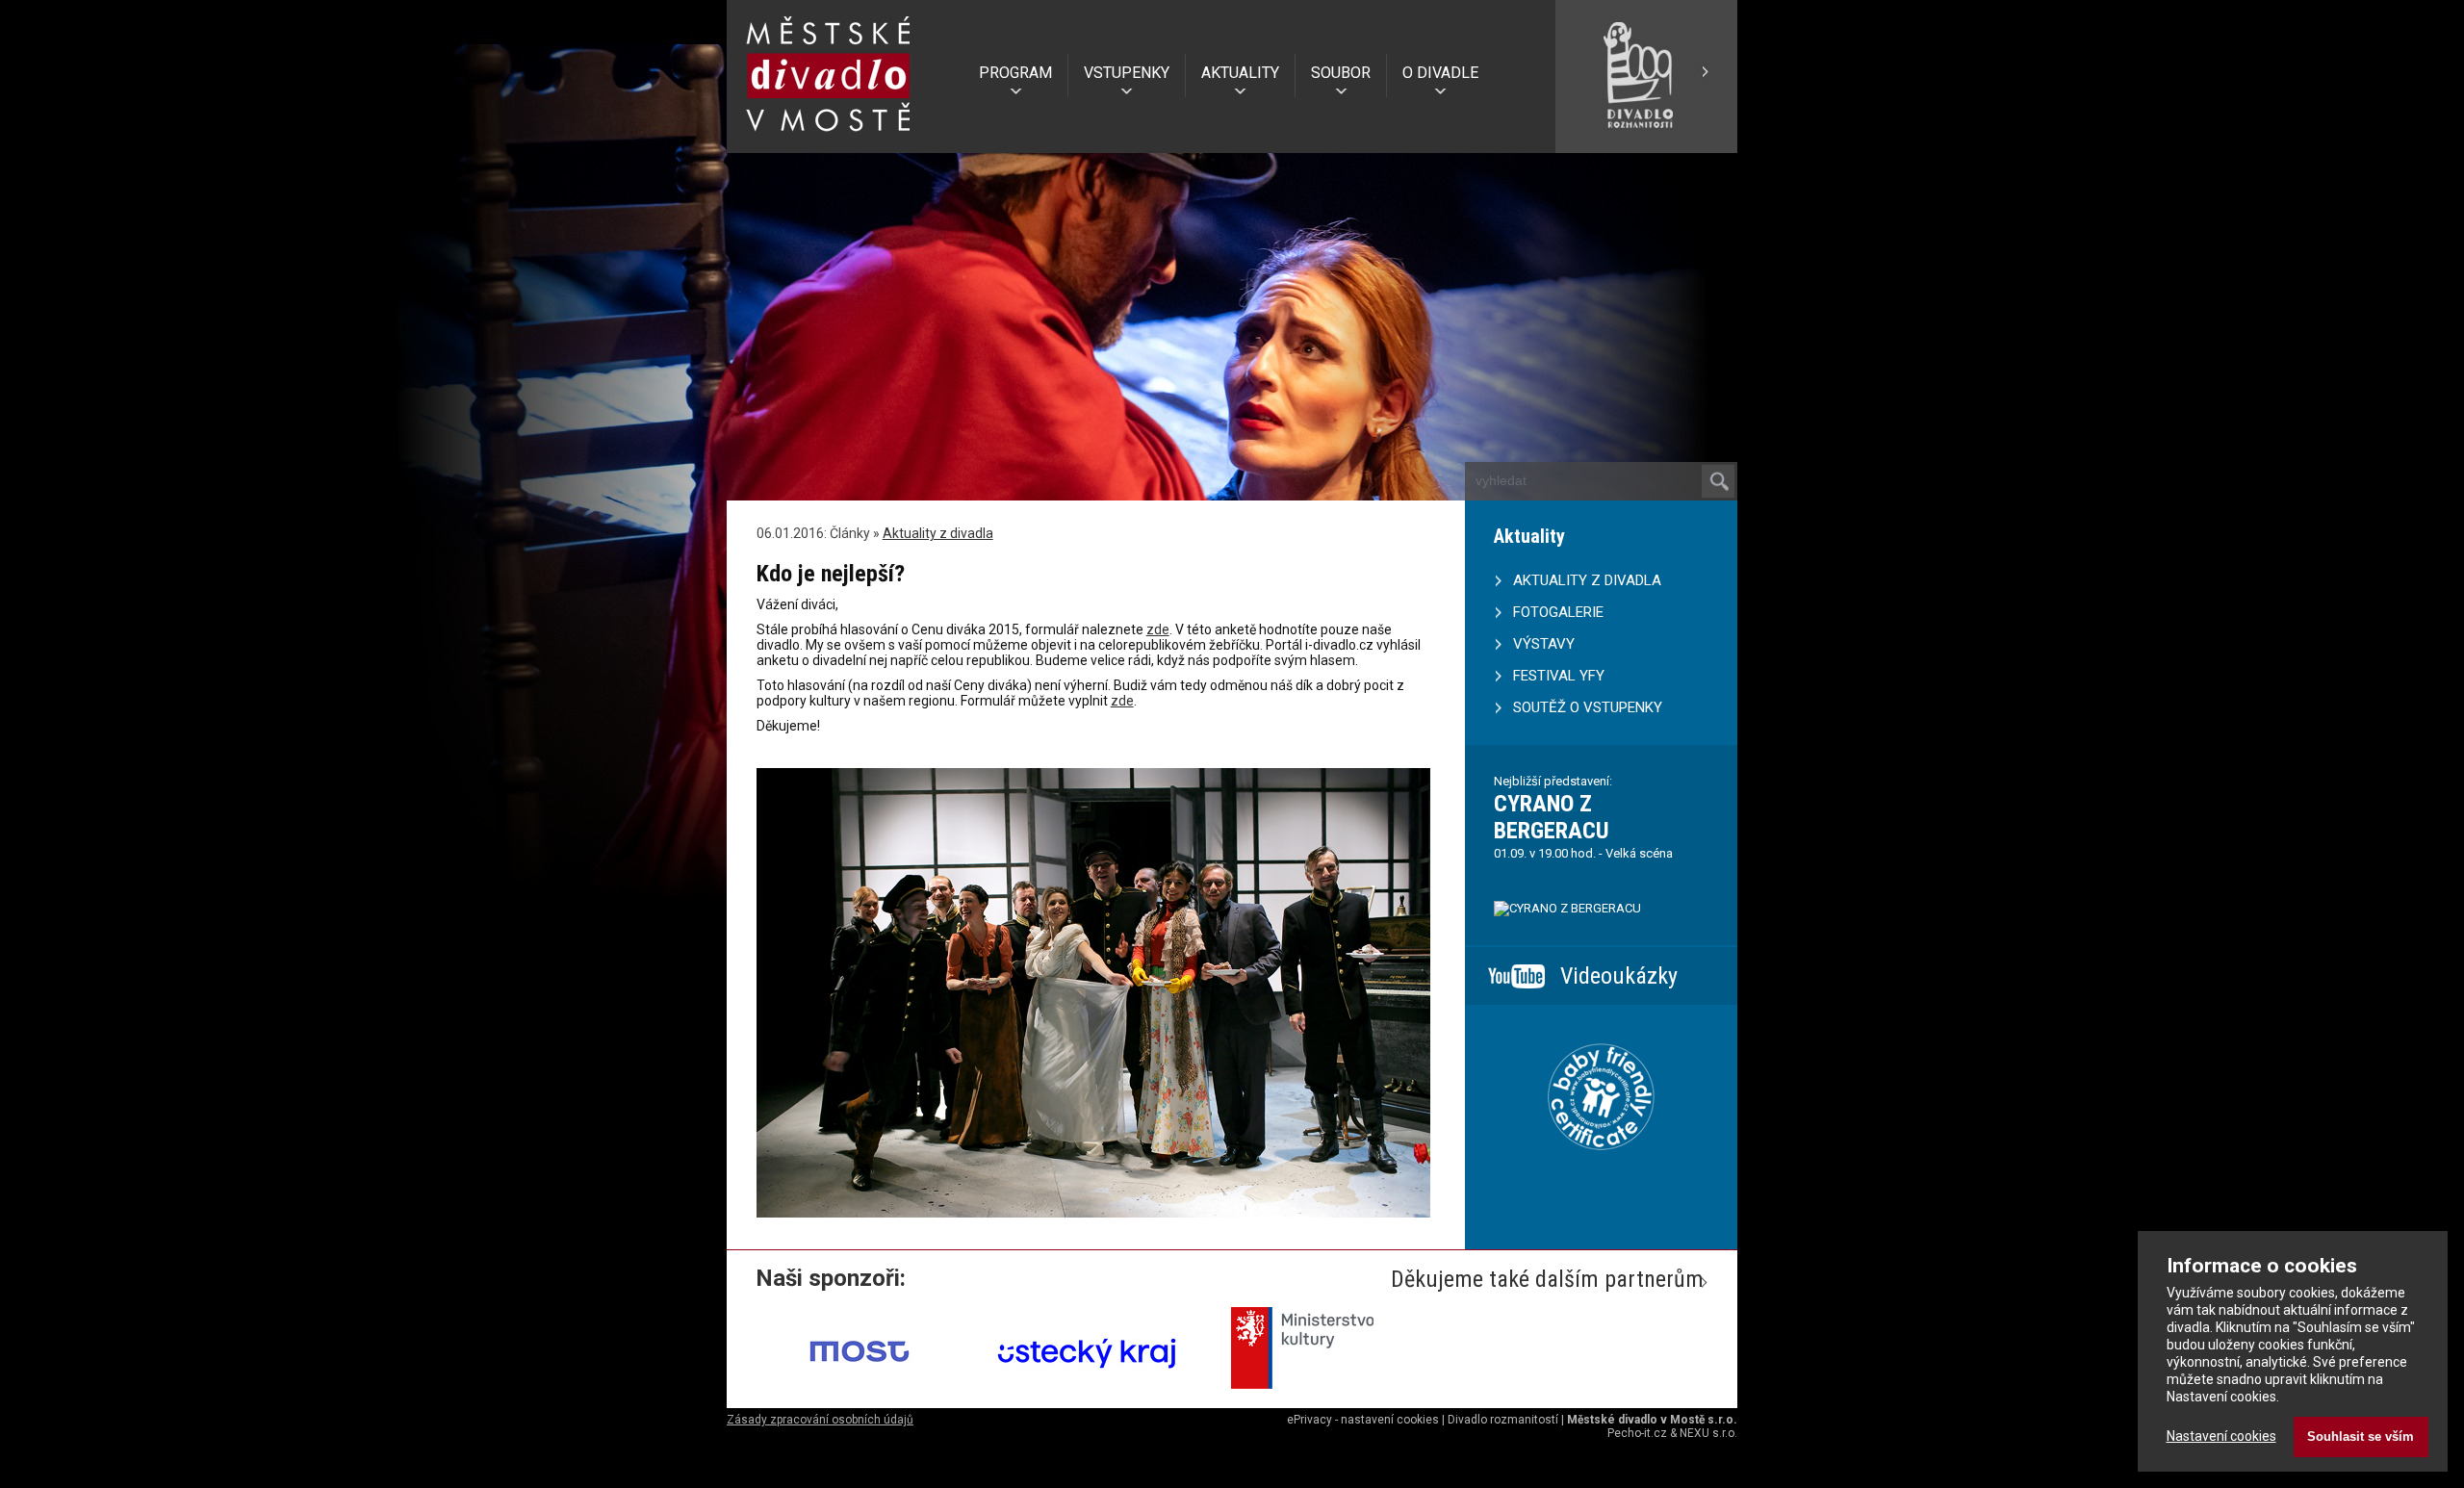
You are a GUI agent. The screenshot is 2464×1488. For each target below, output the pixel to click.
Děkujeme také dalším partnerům (1547, 1279)
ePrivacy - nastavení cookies (1363, 1420)
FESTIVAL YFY (1559, 676)
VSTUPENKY (1127, 73)
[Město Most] (860, 1396)
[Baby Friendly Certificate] (1601, 1174)
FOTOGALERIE (1558, 612)
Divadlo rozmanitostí (1503, 1420)
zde (1158, 629)
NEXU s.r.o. (1708, 1433)
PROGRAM (1015, 73)
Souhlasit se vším (2361, 1437)
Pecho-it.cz (1637, 1433)
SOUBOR (1341, 73)
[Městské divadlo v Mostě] (829, 138)
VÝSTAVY (1544, 644)
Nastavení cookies (2221, 1436)
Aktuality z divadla (938, 533)
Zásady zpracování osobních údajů (820, 1420)
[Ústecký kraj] (1088, 1396)
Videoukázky (1619, 976)
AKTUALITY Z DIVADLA (1587, 580)
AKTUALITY (1240, 73)
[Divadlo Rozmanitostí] (1646, 145)
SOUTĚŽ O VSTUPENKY (1588, 707)
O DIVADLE (1440, 73)
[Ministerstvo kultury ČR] (1315, 1396)
